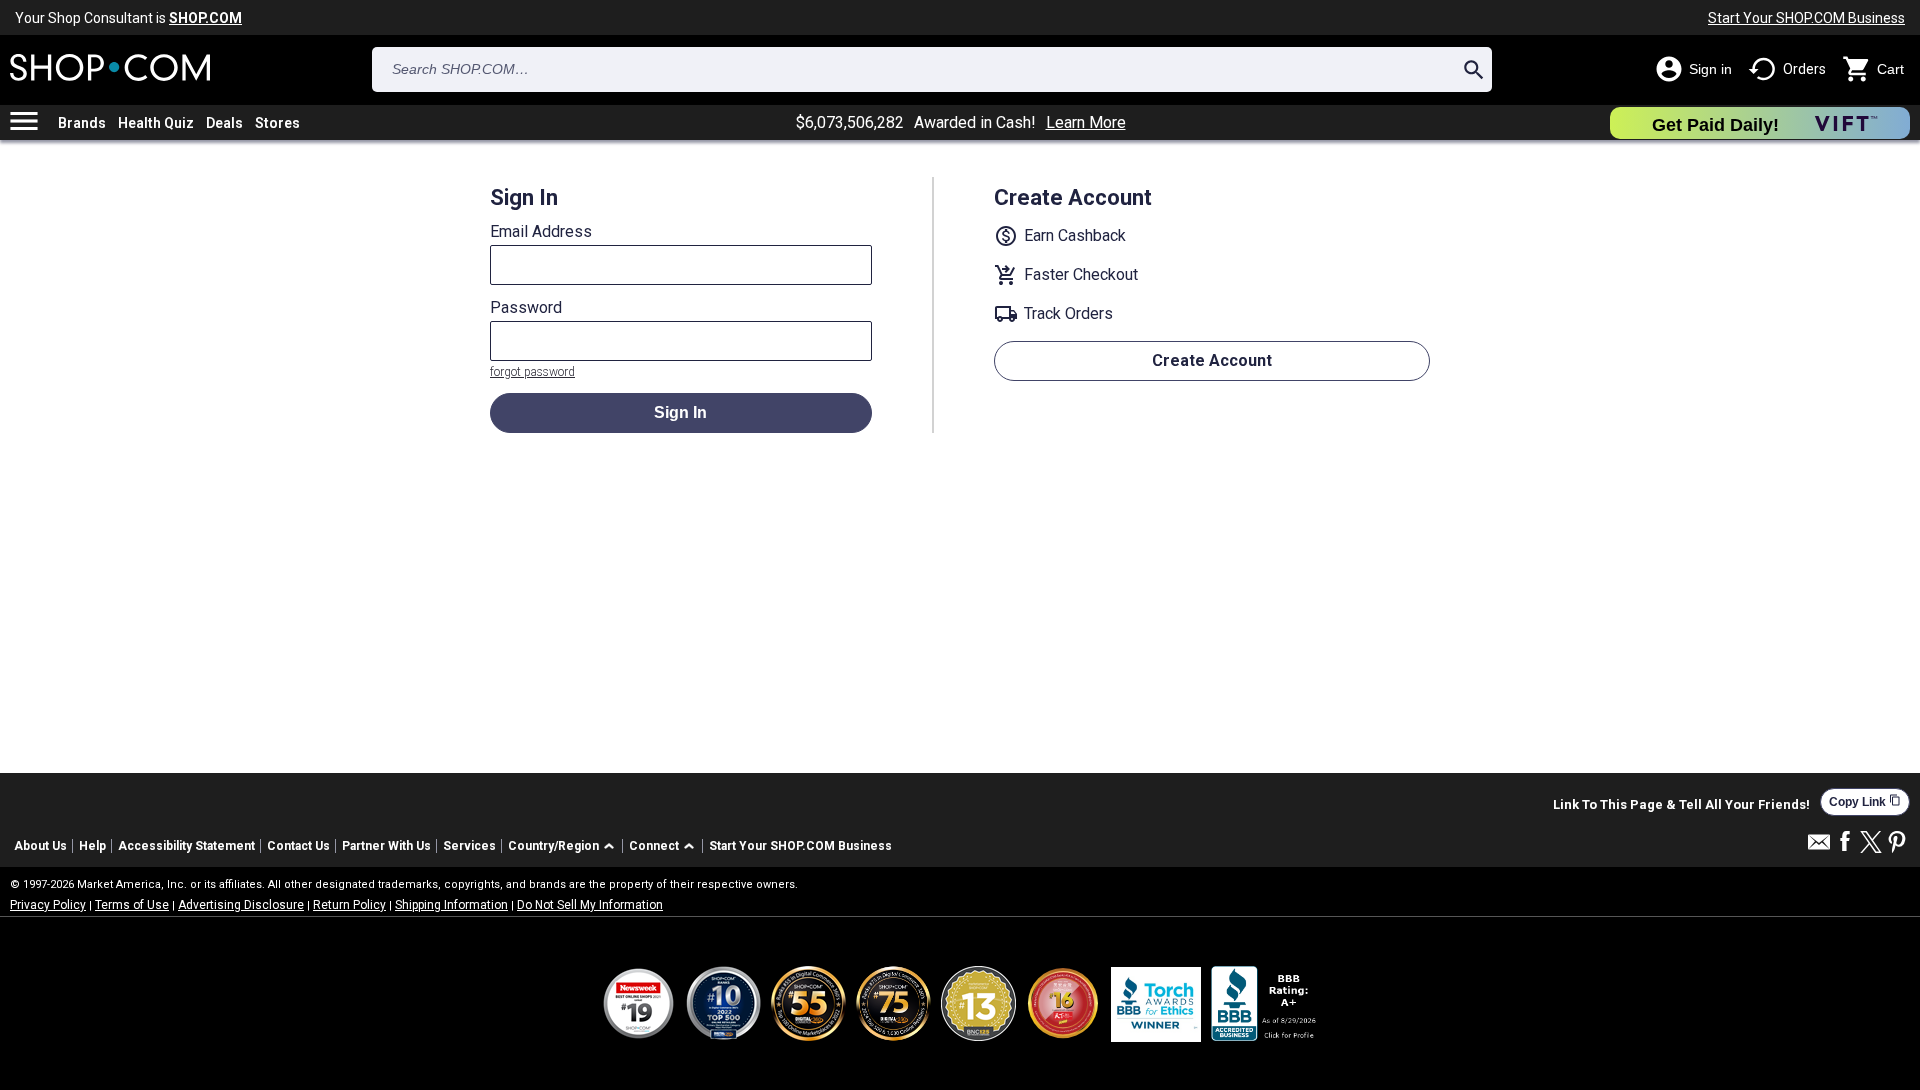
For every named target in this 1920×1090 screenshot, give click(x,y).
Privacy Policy (48, 905)
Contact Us (298, 846)
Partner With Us (386, 846)
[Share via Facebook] (1845, 842)
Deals (224, 123)
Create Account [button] (1212, 360)
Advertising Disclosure (241, 905)
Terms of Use (132, 905)
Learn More (1086, 123)
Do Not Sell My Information (590, 905)
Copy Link (1865, 801)
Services (469, 846)
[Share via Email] (1819, 847)
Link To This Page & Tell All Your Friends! (1681, 805)
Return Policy (349, 905)
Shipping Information (451, 905)
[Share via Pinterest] (1897, 843)
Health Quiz (156, 123)
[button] (564, 846)
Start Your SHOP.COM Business (1806, 18)
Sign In (680, 412)
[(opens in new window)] (1265, 1003)
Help (92, 846)
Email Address (541, 232)
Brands (82, 123)
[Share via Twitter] (1871, 843)
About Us (40, 846)
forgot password (532, 372)
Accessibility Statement (186, 846)
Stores (277, 123)
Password (526, 308)
